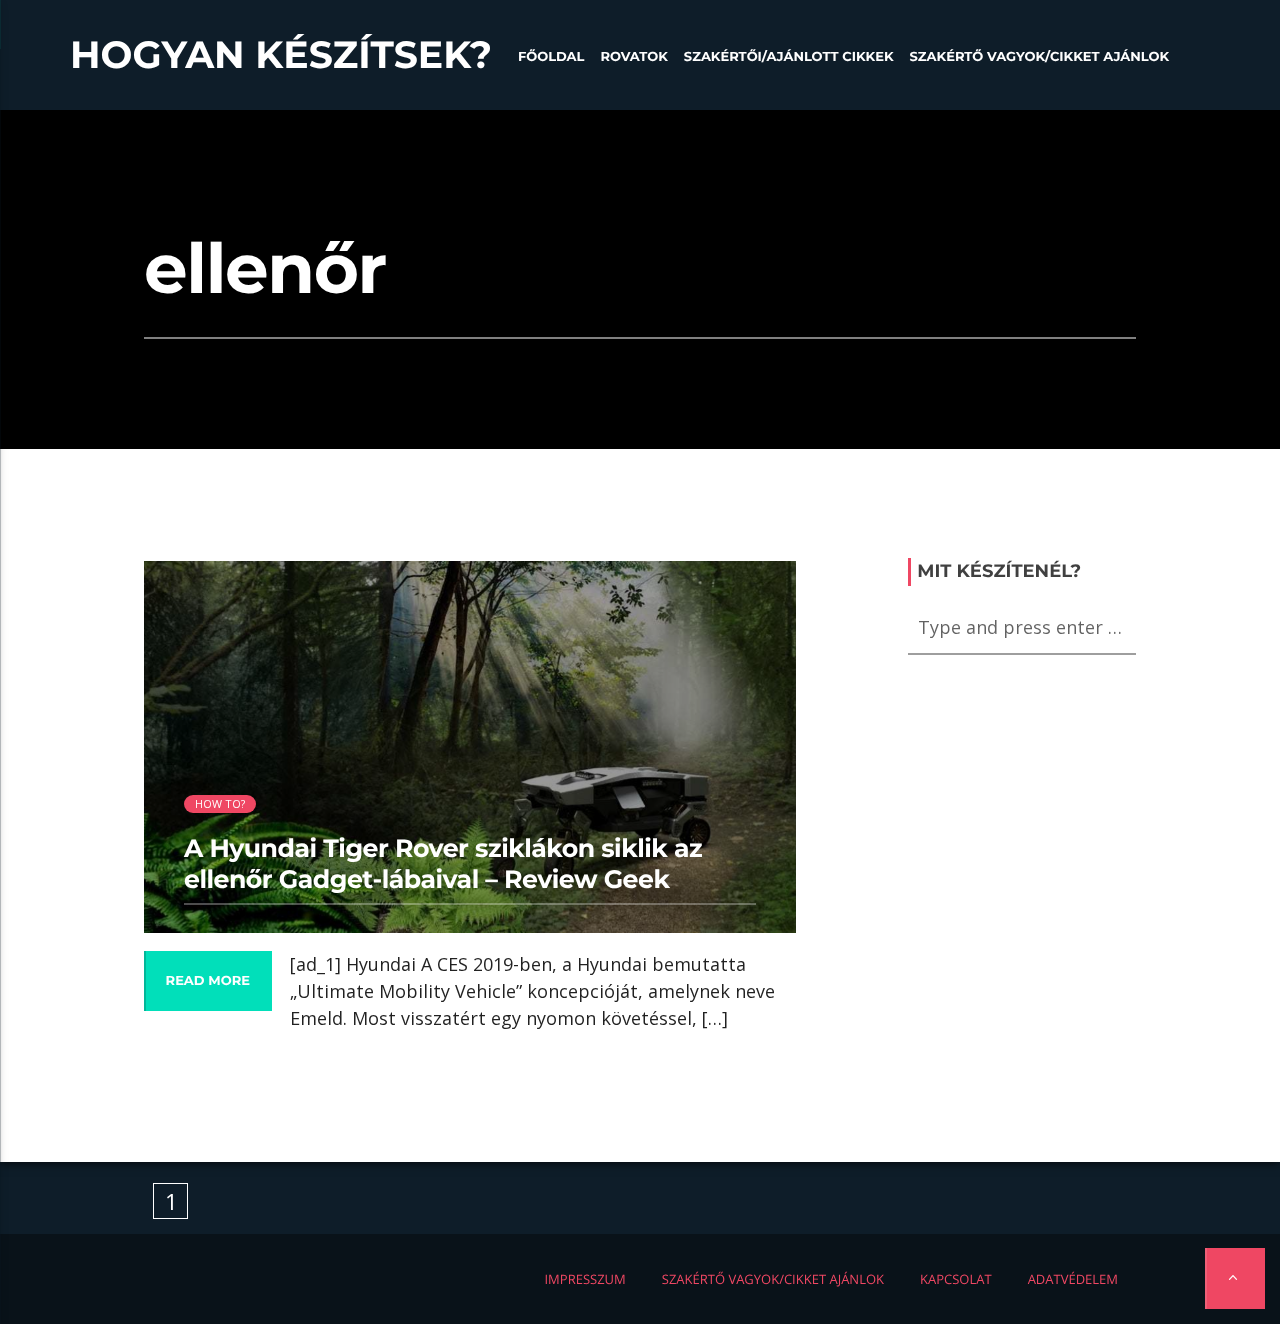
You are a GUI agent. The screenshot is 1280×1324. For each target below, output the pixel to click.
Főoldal (551, 57)
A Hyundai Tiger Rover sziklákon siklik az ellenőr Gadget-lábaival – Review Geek (443, 864)
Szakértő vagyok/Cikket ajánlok (1039, 57)
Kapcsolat (956, 1279)
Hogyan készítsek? (281, 55)
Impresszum (584, 1279)
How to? (220, 803)
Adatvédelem (1073, 1279)
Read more (208, 981)
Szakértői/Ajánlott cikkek (789, 57)
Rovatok (633, 57)
